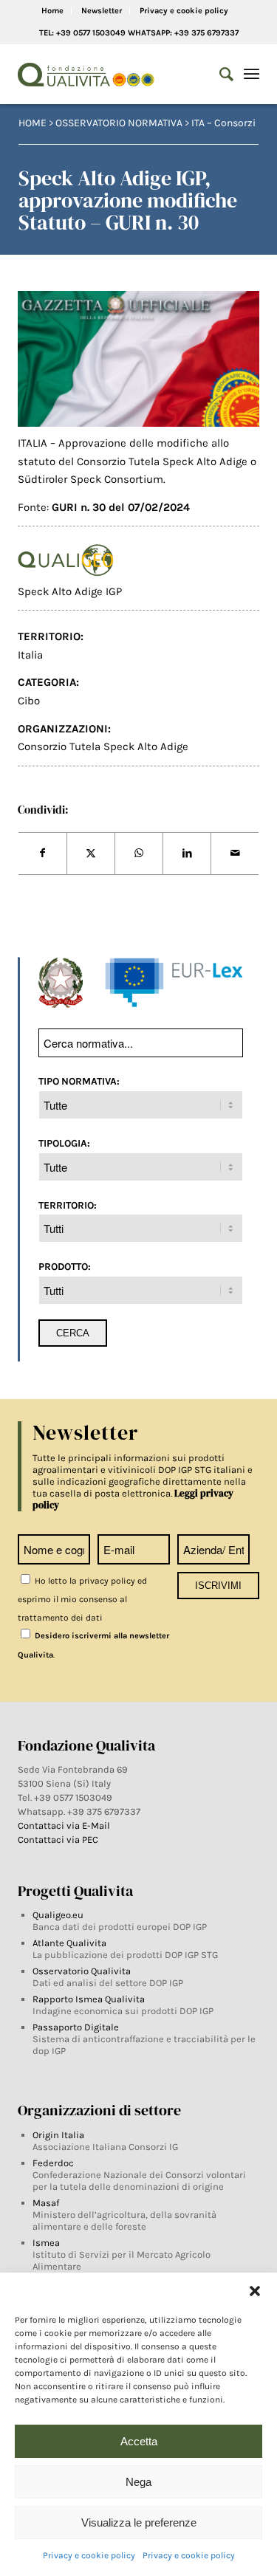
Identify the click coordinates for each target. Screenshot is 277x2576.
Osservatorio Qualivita (82, 1971)
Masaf (46, 2203)
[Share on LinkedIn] (187, 853)
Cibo (29, 701)
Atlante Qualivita (69, 1943)
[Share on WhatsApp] (139, 853)
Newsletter (102, 11)
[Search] (219, 75)
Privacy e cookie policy (89, 2555)
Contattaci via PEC (58, 1840)
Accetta (139, 2441)
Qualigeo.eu (58, 1915)
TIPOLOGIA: (64, 1143)
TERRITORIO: (68, 1205)
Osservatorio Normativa (119, 123)
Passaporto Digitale (76, 2027)
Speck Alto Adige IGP (70, 591)
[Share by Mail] (235, 853)
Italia (30, 655)
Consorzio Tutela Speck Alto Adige (103, 746)
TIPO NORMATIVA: (79, 1081)
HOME (33, 123)
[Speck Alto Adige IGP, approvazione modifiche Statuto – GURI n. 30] (139, 359)
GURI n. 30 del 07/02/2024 (121, 507)
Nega (138, 2482)
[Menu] (252, 75)
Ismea (46, 2243)
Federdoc (53, 2163)
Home (52, 11)
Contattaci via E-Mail (65, 1825)
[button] (255, 2291)
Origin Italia (58, 2135)
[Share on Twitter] (91, 853)
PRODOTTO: (65, 1266)
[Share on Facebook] (42, 853)
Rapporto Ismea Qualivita (89, 1999)
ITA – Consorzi (223, 123)
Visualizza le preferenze (139, 2522)
